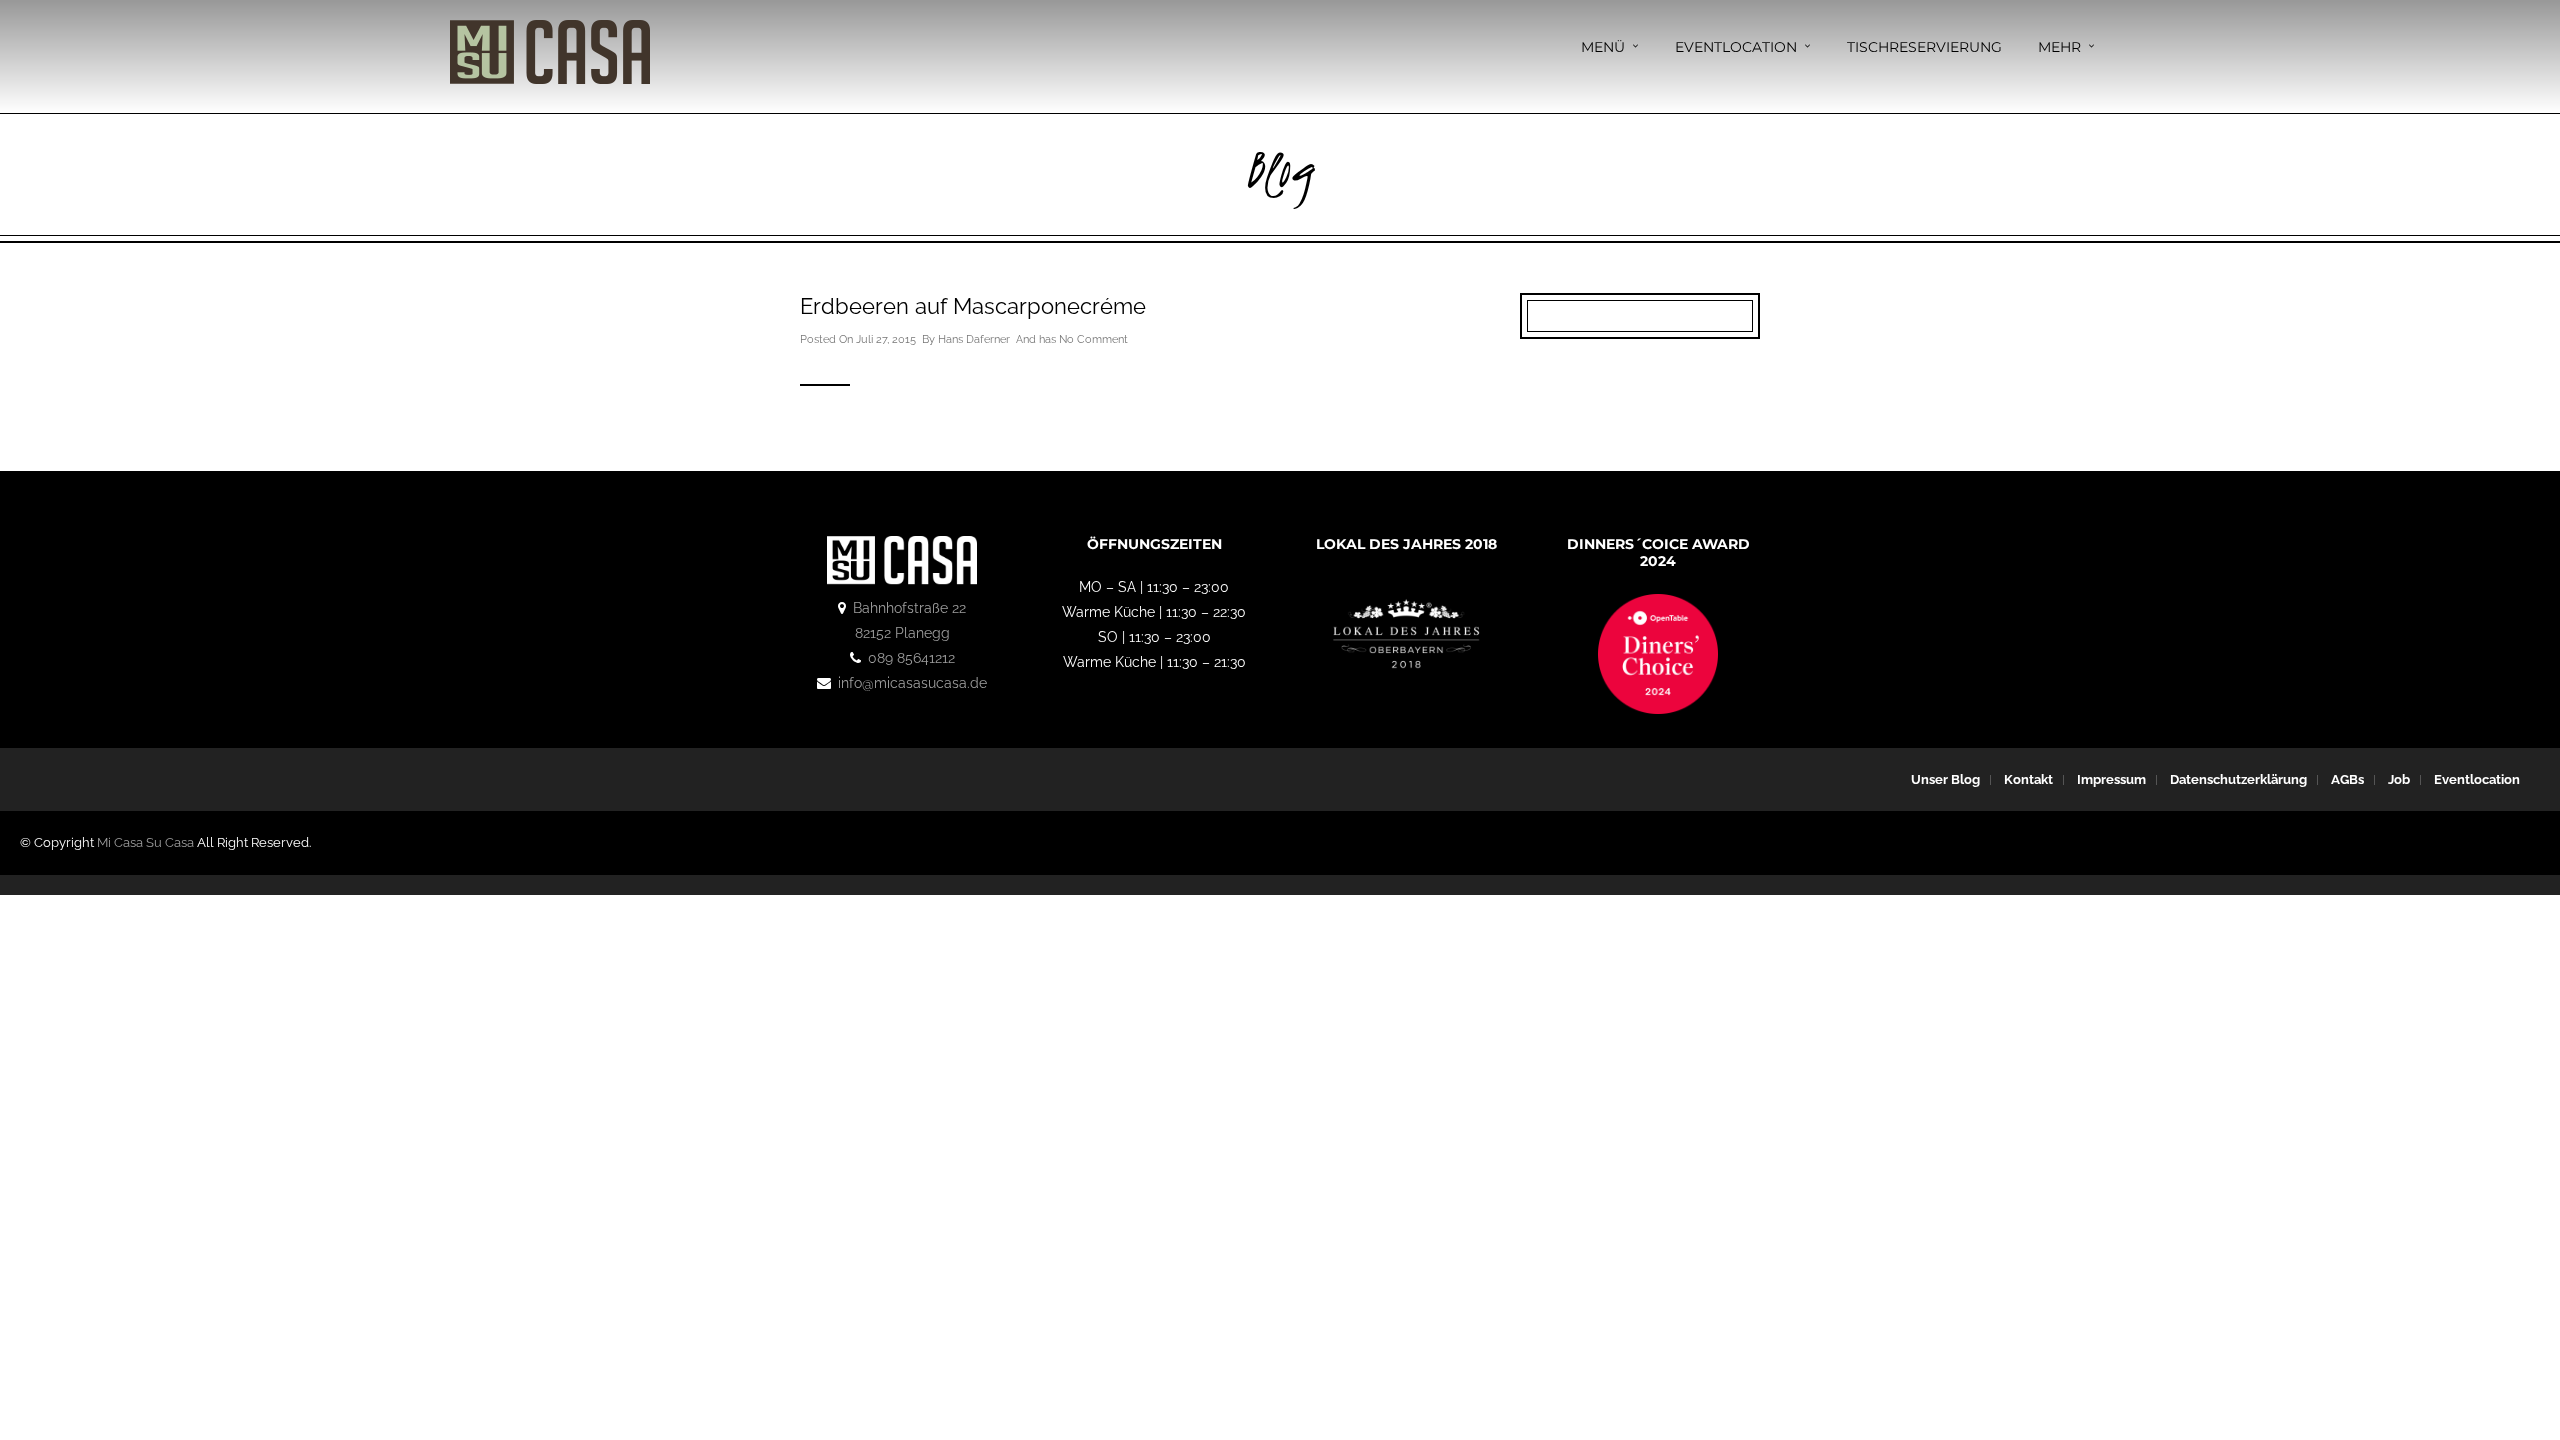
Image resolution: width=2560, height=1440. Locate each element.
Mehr (2059, 47)
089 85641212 (911, 658)
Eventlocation (1736, 47)
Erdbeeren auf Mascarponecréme (973, 306)
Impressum (2111, 779)
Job (2399, 779)
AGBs (2347, 779)
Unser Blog (1945, 779)
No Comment (1093, 339)
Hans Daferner (974, 339)
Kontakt (2028, 779)
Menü (1603, 47)
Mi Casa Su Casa (145, 842)
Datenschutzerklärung (2238, 779)
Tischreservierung (1924, 47)
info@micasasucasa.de (912, 683)
